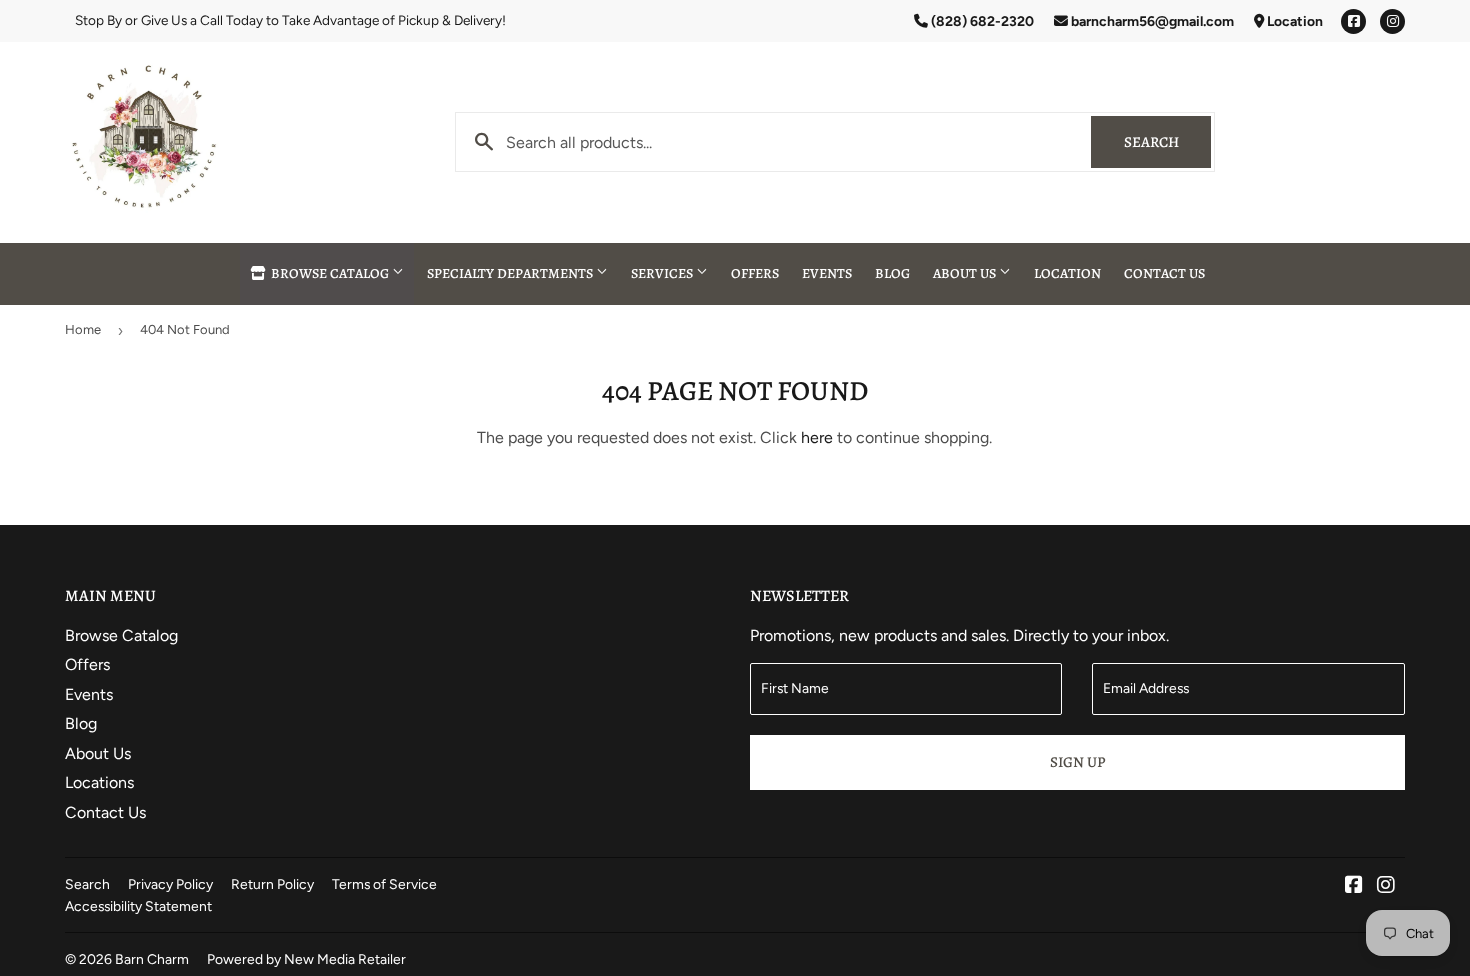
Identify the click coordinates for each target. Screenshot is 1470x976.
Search (1167, 142)
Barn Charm (152, 959)
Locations (99, 782)
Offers (755, 273)
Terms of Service (384, 884)
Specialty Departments (511, 273)
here (817, 437)
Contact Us (1164, 273)
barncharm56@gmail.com (1151, 21)
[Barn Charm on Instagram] (1386, 886)
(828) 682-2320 (981, 21)
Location (1293, 21)
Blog (892, 273)
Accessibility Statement (138, 906)
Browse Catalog (330, 273)
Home (83, 329)
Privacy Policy (170, 884)
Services (663, 273)
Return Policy (272, 884)
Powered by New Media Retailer (306, 959)
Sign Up (1077, 762)
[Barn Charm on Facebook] (1354, 886)
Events (827, 273)
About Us (966, 273)
